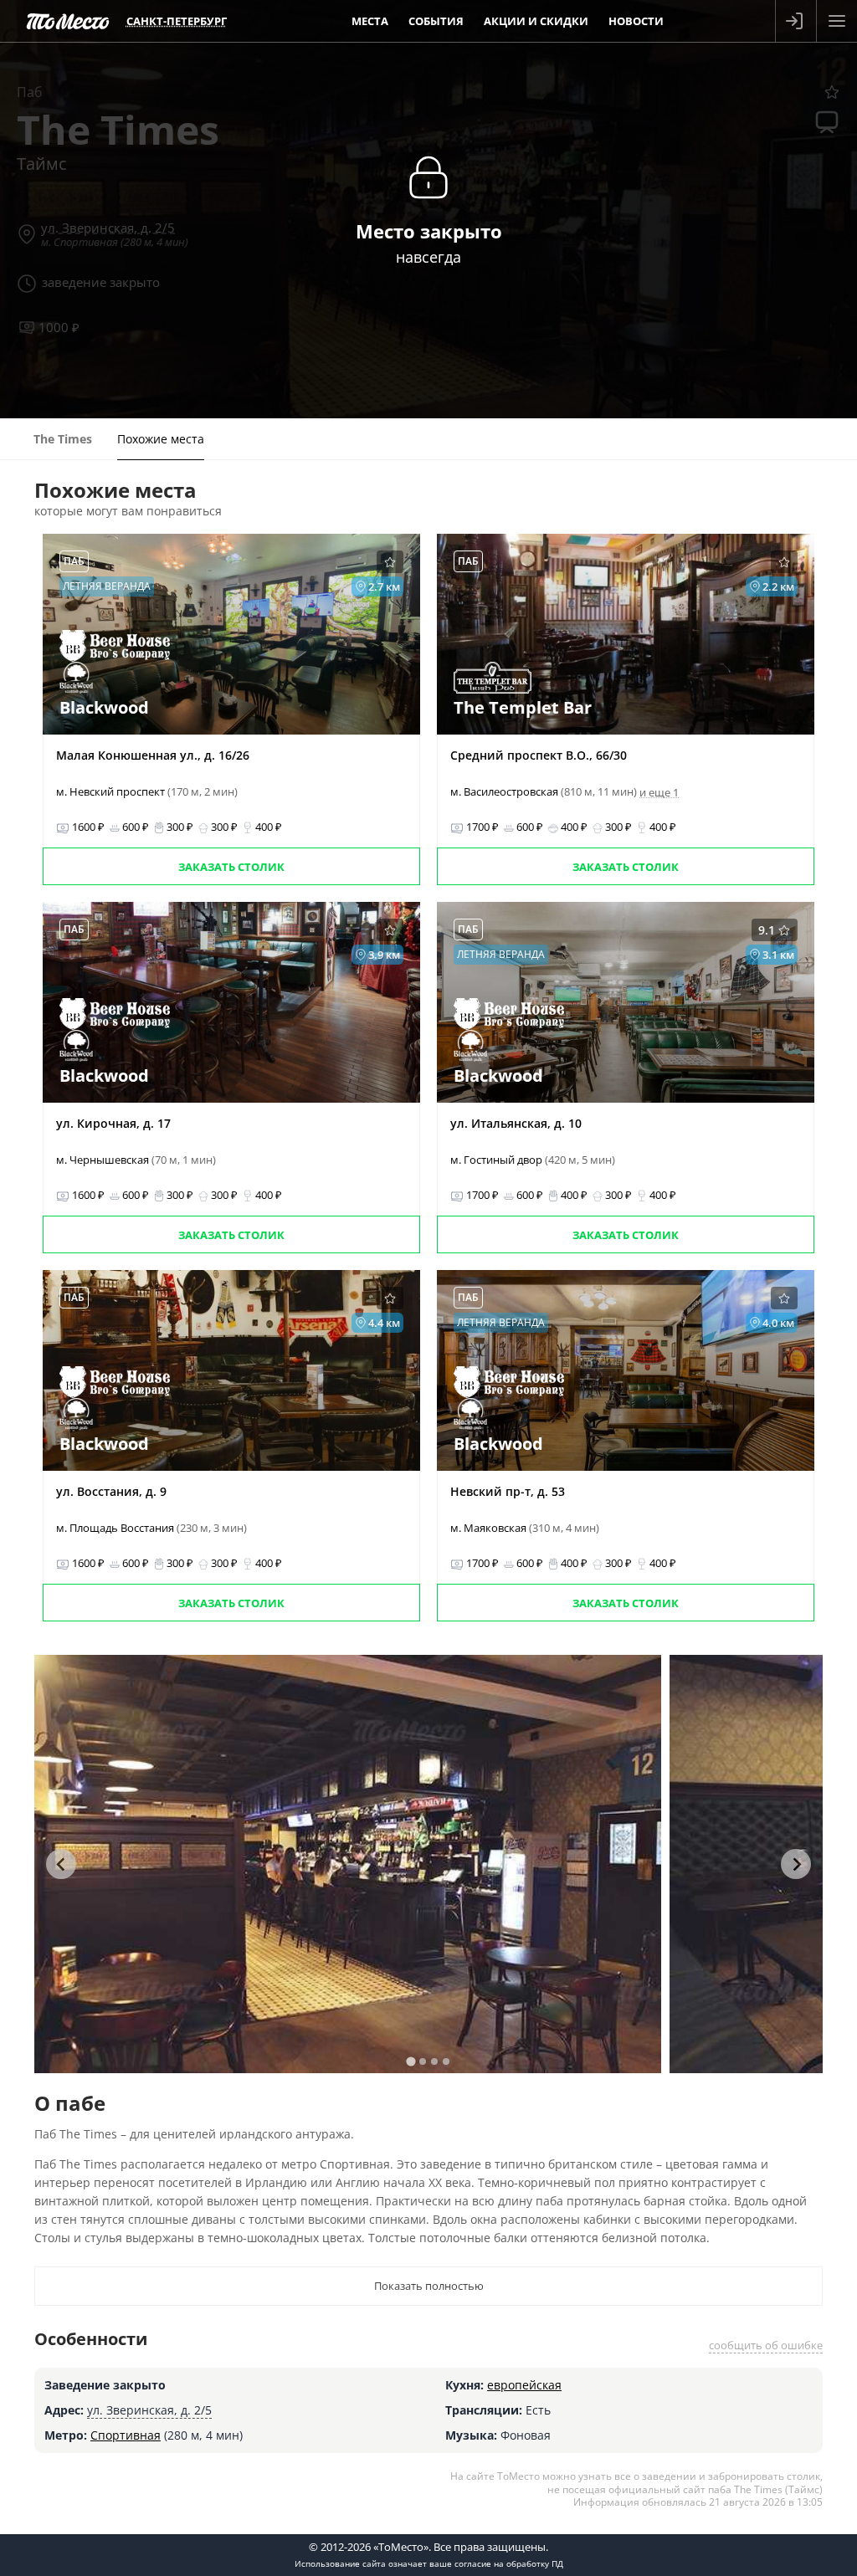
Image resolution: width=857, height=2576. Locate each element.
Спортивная (126, 2435)
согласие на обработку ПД (509, 2563)
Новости (636, 21)
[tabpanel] (348, 1864)
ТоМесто (68, 21)
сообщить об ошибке (766, 2345)
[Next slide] (796, 1864)
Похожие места (161, 439)
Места (370, 21)
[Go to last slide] (61, 1864)
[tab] (411, 2061)
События (436, 21)
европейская (524, 2385)
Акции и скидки (536, 21)
